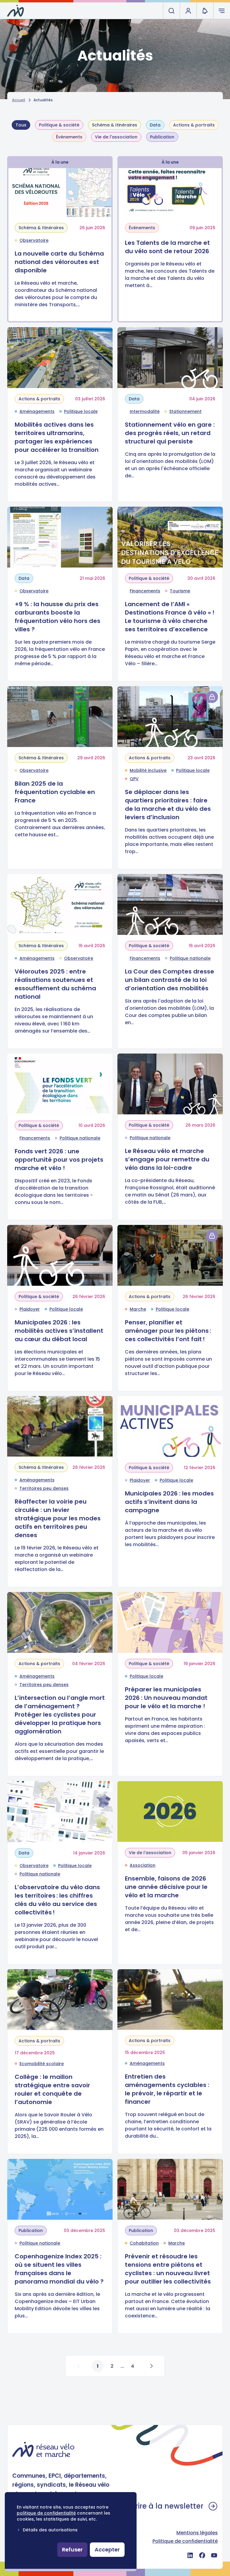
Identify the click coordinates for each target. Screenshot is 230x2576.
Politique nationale (190, 958)
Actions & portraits (194, 125)
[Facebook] (202, 2555)
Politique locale (81, 411)
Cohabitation (144, 2243)
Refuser (72, 2549)
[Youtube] (214, 2555)
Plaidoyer (30, 1309)
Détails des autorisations (50, 2530)
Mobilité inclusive (148, 770)
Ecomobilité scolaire (42, 2064)
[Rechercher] (171, 11)
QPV (134, 779)
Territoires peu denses (44, 1488)
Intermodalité (145, 411)
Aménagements (37, 411)
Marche (138, 1309)
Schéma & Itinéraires (115, 125)
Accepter (107, 2549)
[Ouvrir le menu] (222, 11)
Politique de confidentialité (185, 2541)
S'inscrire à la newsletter (159, 2506)
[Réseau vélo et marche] (16, 11)
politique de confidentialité (46, 2513)
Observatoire (34, 240)
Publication (162, 137)
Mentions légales (197, 2533)
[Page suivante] (151, 2366)
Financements (145, 591)
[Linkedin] (190, 2555)
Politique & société (59, 125)
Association (143, 1865)
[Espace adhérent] (188, 11)
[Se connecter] (212, 697)
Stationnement (185, 411)
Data (155, 125)
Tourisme (180, 591)
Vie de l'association (116, 137)
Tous (21, 125)
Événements (69, 137)
